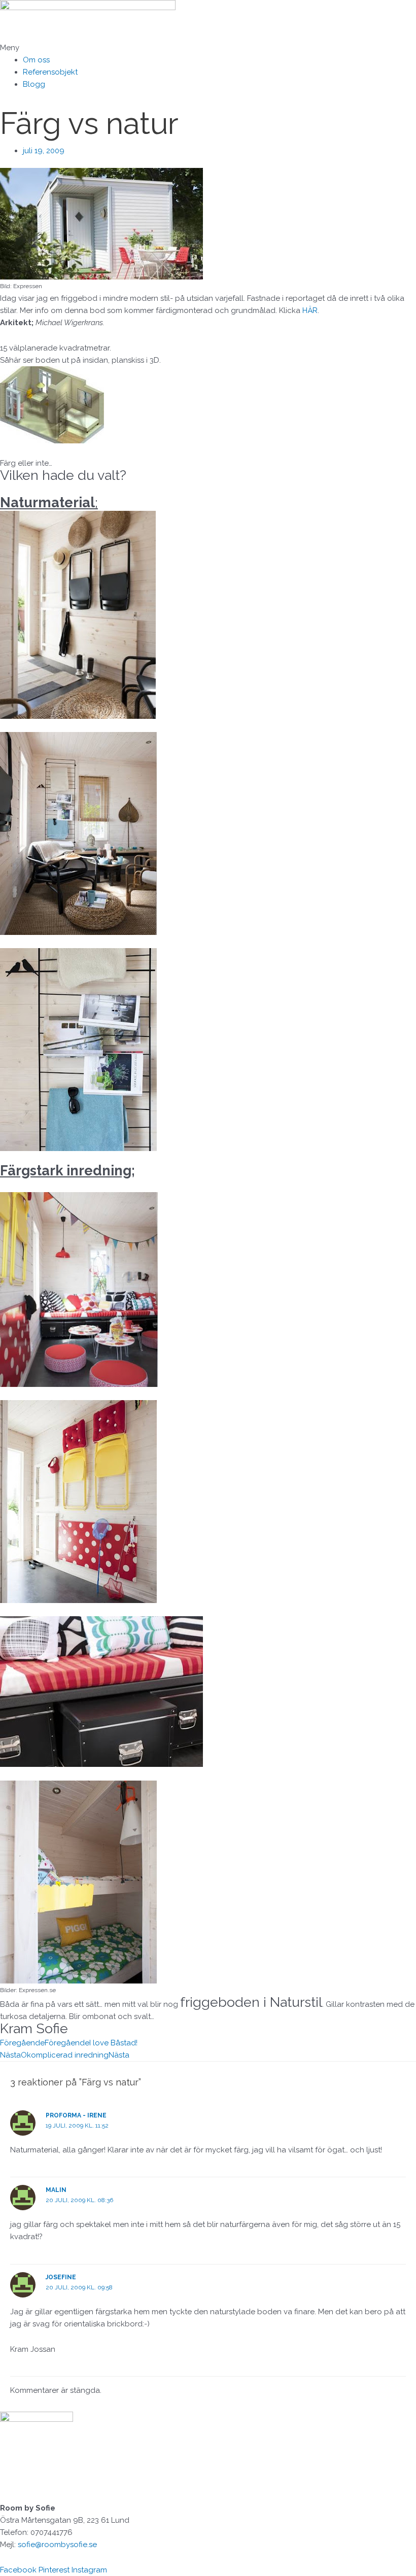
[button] (208, 48)
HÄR (310, 310)
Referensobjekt (50, 72)
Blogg (34, 84)
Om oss (36, 60)
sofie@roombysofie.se (57, 2545)
